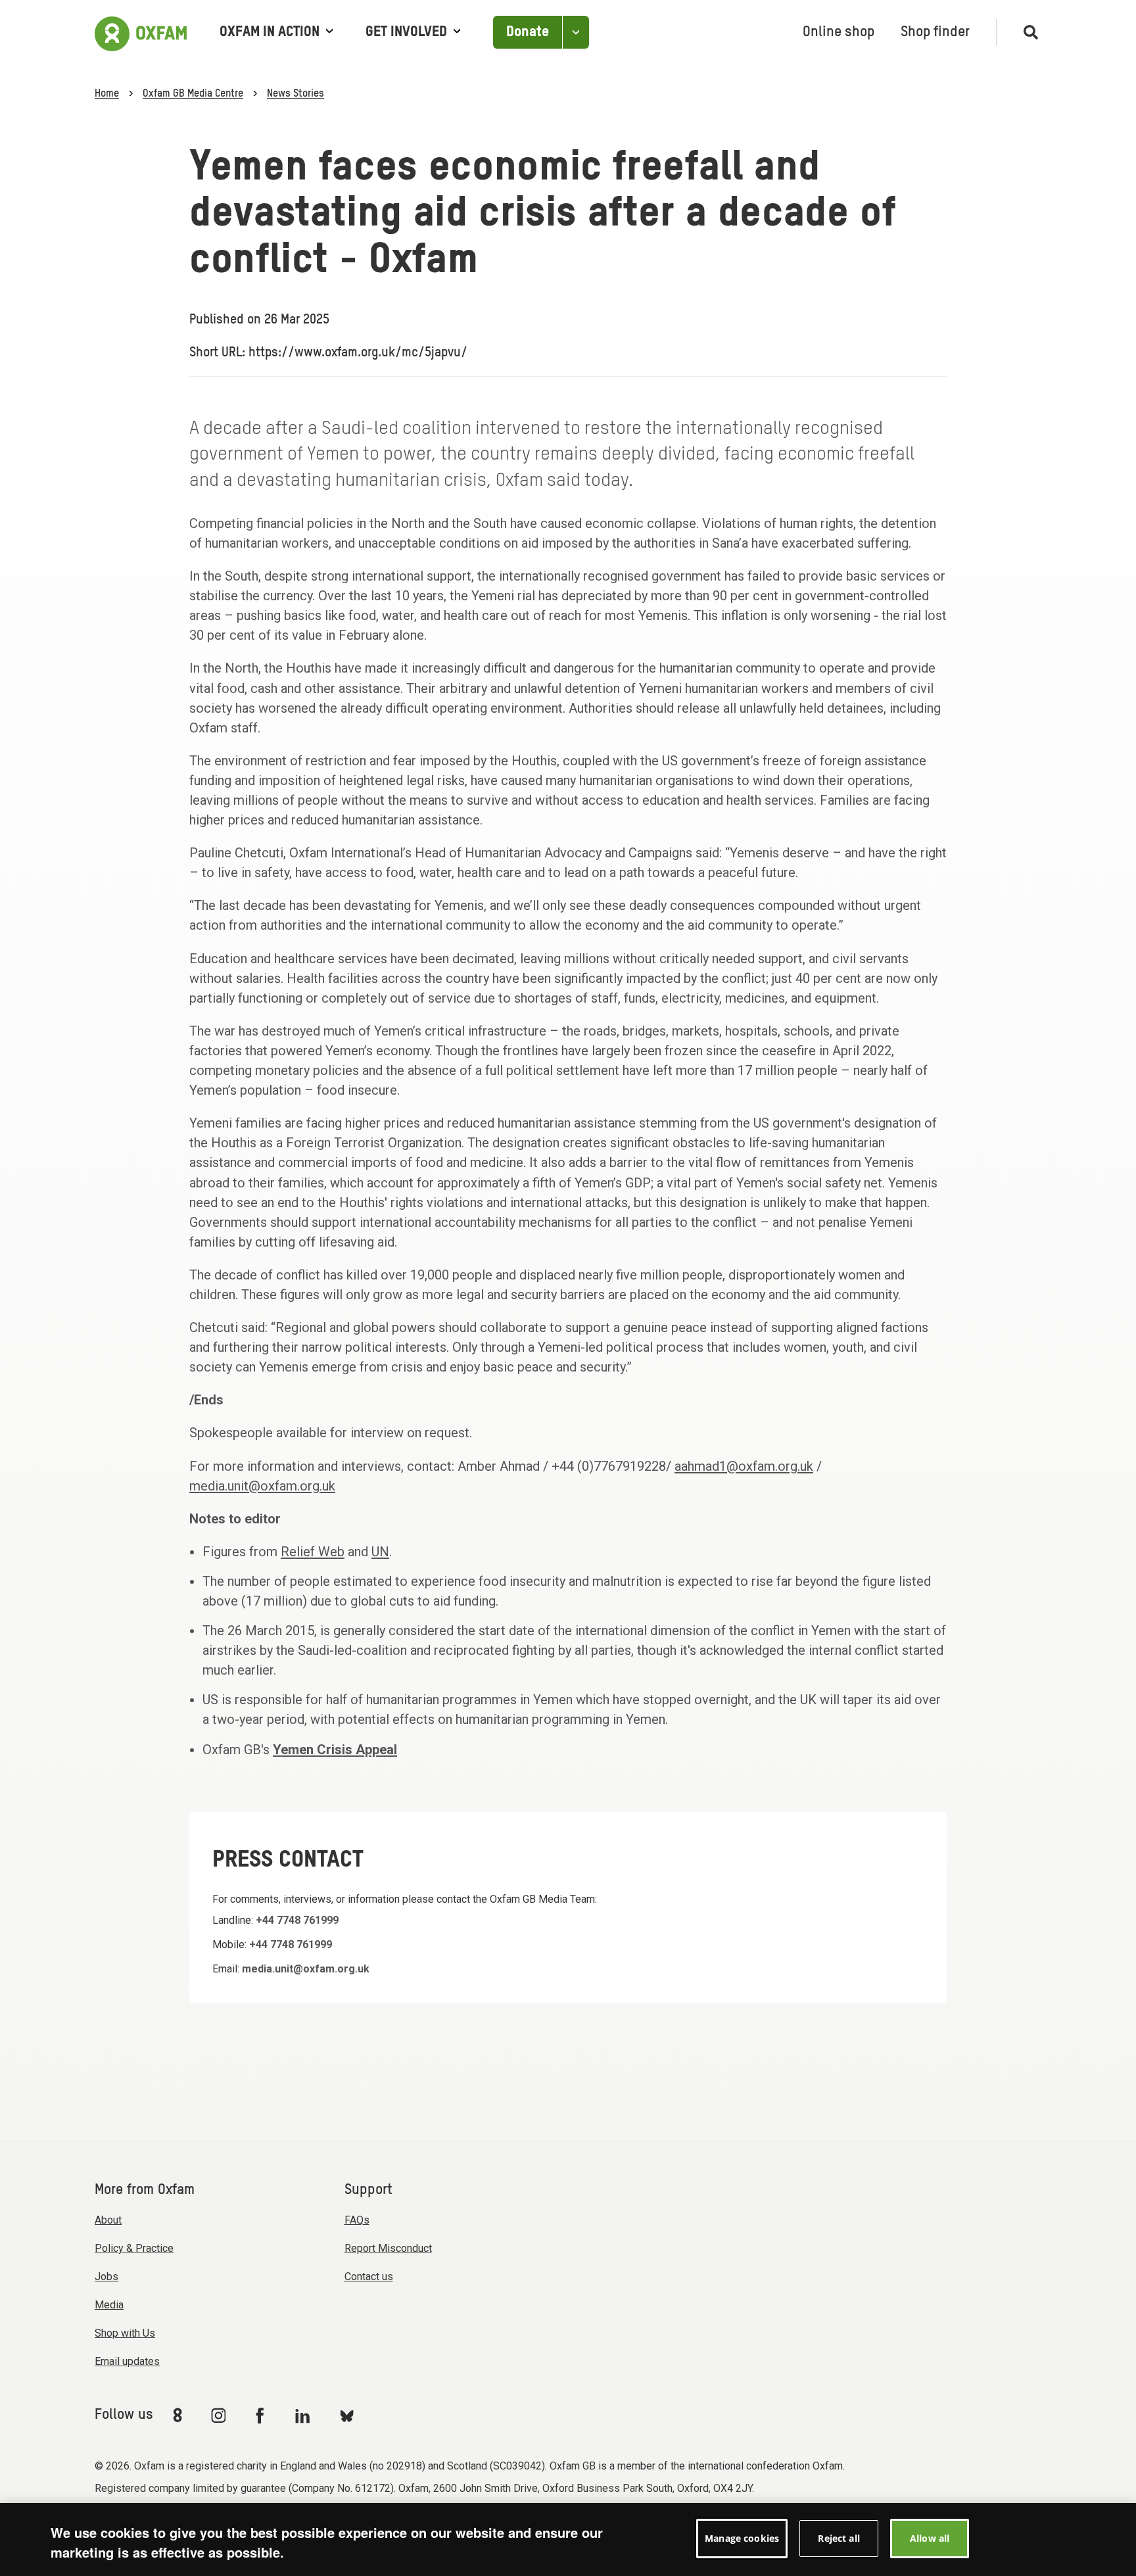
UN (380, 1552)
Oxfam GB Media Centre (193, 94)
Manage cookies (742, 2538)
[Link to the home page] (141, 32)
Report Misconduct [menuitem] (388, 2248)
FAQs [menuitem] (357, 2220)
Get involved (406, 32)
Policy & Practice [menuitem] (134, 2248)
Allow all (930, 2538)
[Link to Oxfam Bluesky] (347, 2415)
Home (107, 94)
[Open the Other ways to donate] (576, 33)
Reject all (839, 2538)
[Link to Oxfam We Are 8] (180, 2415)
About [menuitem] (108, 2220)
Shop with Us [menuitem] (125, 2333)
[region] (568, 2540)
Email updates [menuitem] (127, 2361)
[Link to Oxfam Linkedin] (304, 2416)
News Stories (296, 94)
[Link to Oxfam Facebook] (262, 2415)
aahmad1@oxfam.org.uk (744, 1466)
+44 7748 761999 (297, 1920)
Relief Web (313, 1552)
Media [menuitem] (109, 2305)
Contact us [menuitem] (369, 2277)
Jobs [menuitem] (106, 2277)
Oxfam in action (270, 32)
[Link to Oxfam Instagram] (218, 2415)
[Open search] (1025, 32)
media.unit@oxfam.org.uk (262, 1486)
